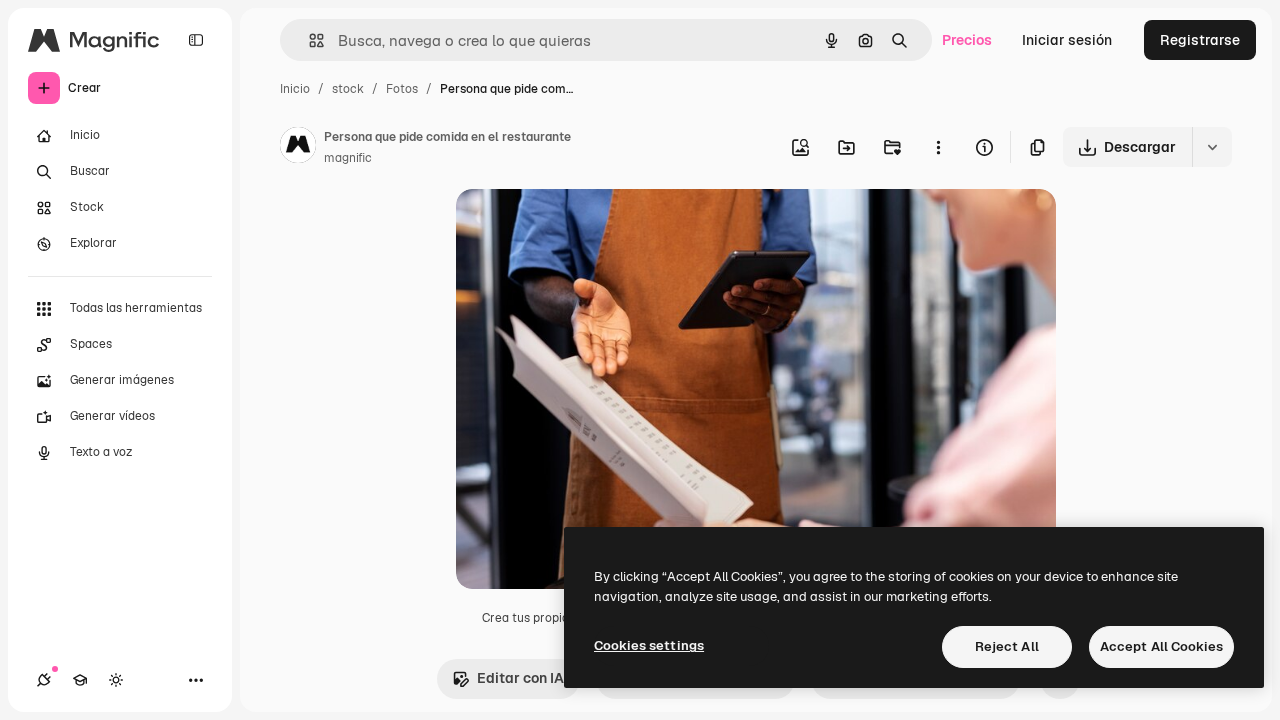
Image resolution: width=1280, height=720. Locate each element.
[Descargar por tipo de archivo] (1212, 147)
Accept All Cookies (1161, 646)
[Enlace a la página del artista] (298, 148)
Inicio (295, 89)
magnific (348, 158)
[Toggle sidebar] (196, 40)
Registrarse (1200, 40)
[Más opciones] (938, 147)
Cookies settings (649, 645)
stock (348, 89)
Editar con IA (520, 678)
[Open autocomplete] (308, 40)
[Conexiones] (44, 680)
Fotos (402, 89)
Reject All (1007, 646)
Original (584, 227)
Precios (967, 40)
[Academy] (80, 680)
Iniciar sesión (1067, 40)
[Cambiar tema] (116, 680)
